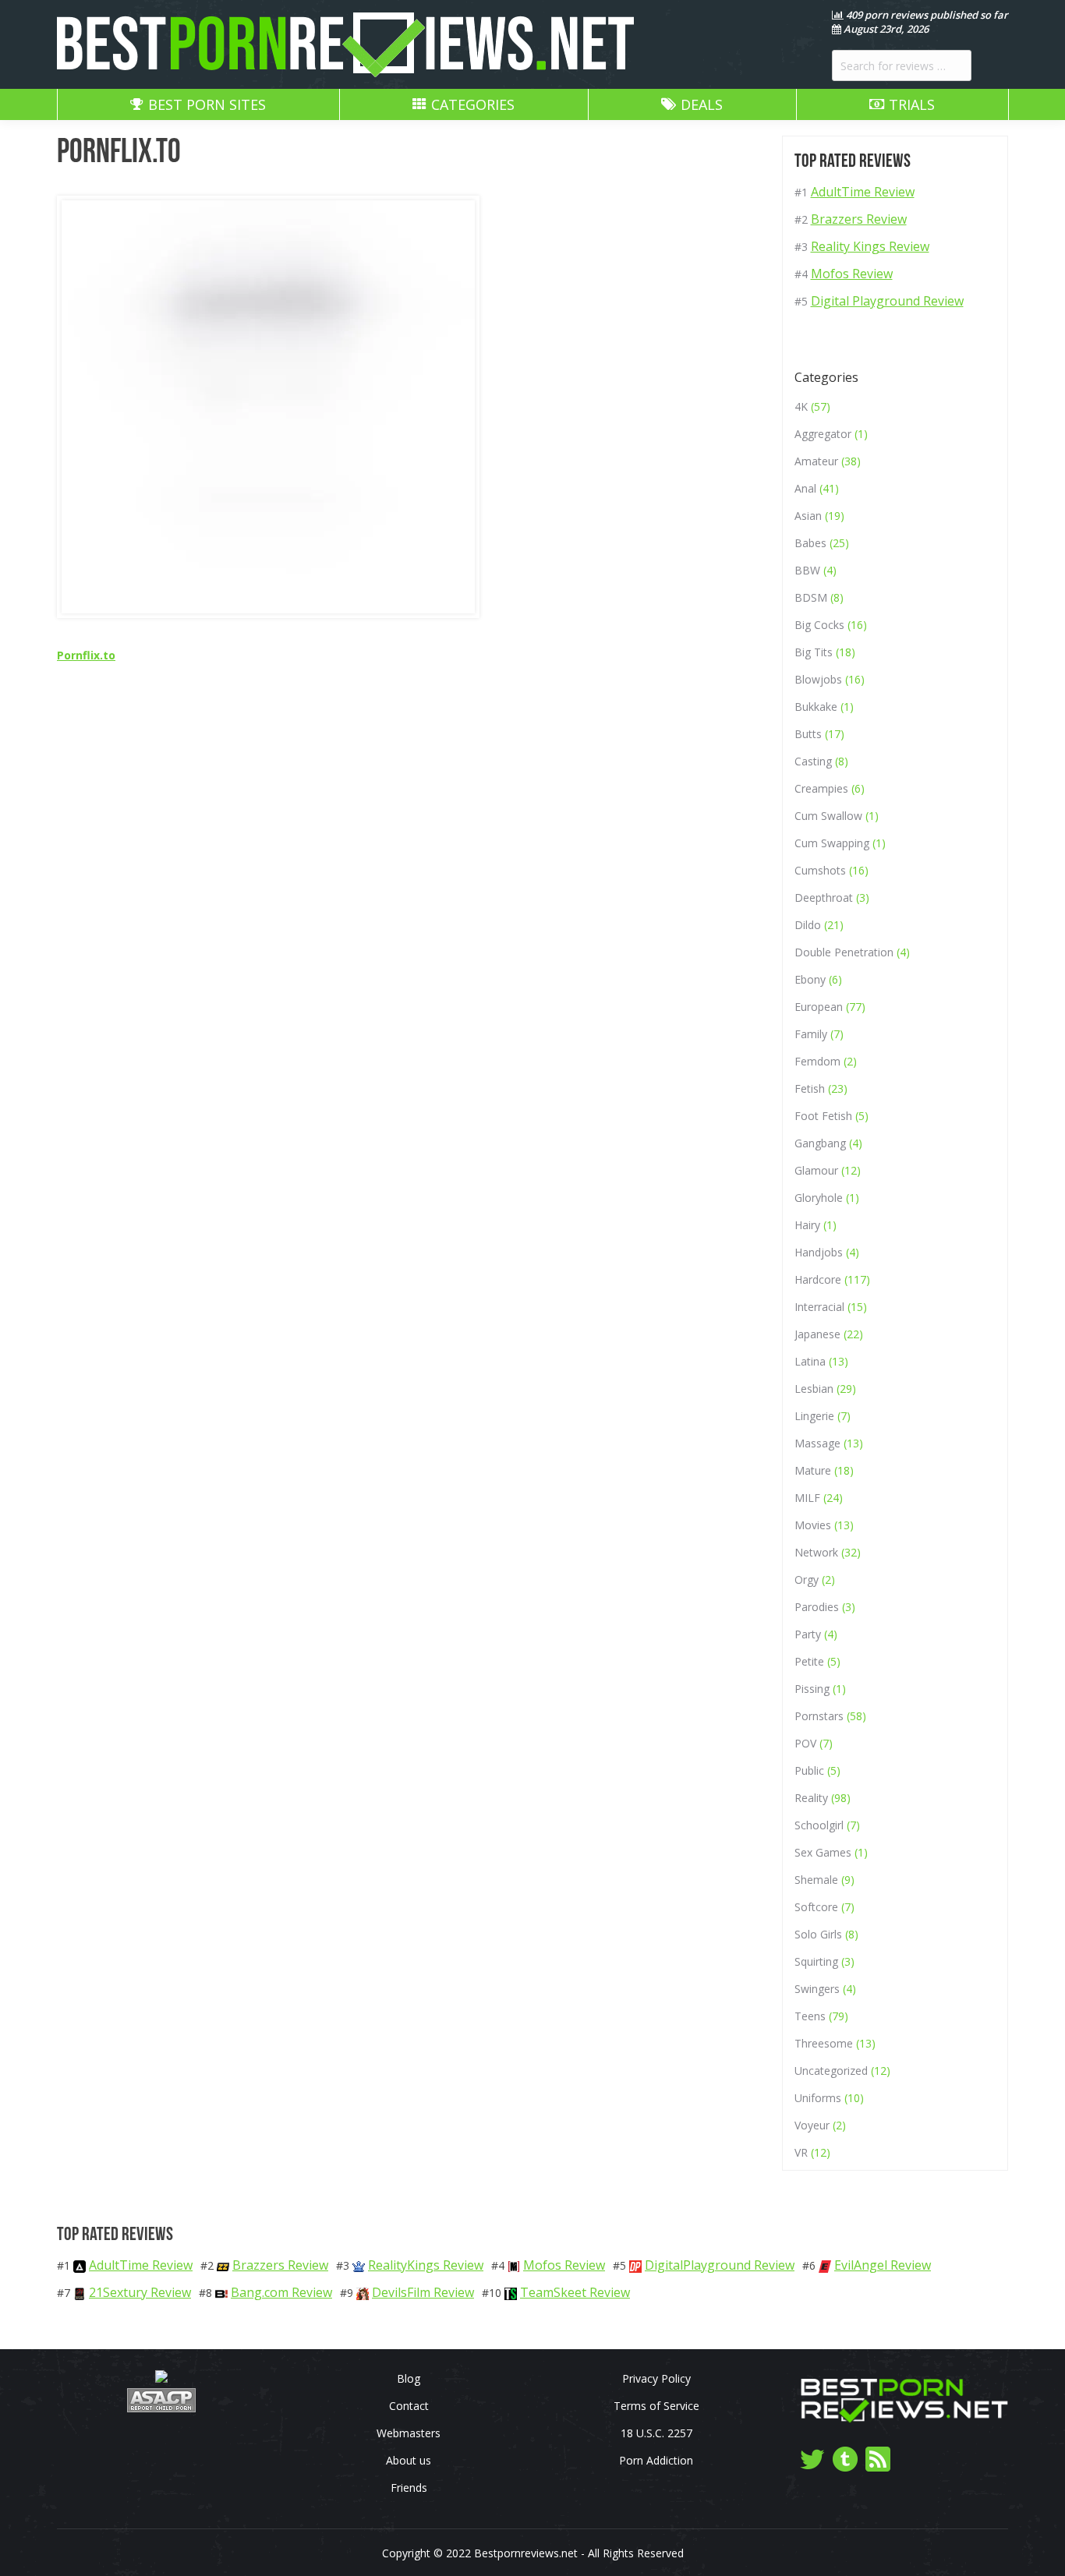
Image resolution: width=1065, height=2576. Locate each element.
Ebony (810, 979)
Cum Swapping (832, 843)
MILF (807, 1498)
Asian (808, 516)
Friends (409, 2488)
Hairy (807, 1225)
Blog (409, 2378)
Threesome (824, 2043)
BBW (807, 570)
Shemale (816, 1880)
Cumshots (820, 870)
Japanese (817, 1334)
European (819, 1007)
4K (801, 406)
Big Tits (814, 652)
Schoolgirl (819, 1825)
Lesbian (814, 1389)
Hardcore (818, 1279)
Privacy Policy (656, 2378)
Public (809, 1770)
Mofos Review (852, 274)
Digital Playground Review (887, 301)
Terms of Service (656, 2406)
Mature (813, 1470)
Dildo (808, 925)
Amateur (816, 461)
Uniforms (818, 2098)
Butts (808, 734)
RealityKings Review (426, 2265)
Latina (810, 1361)
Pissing (812, 1689)
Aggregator (823, 434)
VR (801, 2152)
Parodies (817, 1607)
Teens (810, 2016)
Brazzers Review (859, 219)
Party (808, 1634)
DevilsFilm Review (423, 2292)
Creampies (821, 788)
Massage (817, 1443)
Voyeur (812, 2125)
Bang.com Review (281, 2292)
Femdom (817, 1061)
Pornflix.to (86, 655)
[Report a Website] (161, 2408)
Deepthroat (824, 898)
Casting (813, 761)
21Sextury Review (140, 2292)
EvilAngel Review (883, 2265)
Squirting (816, 1961)
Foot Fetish (823, 1116)
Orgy (807, 1580)
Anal (805, 488)
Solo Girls (818, 1934)
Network (816, 1552)
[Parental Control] (161, 2378)
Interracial (819, 1307)
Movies (813, 1525)
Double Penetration (844, 952)
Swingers (817, 1989)
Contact (409, 2406)
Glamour (816, 1170)
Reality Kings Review (870, 246)
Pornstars (819, 1716)
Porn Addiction (656, 2460)
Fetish (810, 1088)
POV (805, 1743)
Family (811, 1034)
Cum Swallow (828, 816)
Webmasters (409, 2433)
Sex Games (823, 1852)
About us (409, 2460)
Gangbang (820, 1143)
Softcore (816, 1907)
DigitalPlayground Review (720, 2265)
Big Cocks (819, 625)
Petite (809, 1661)
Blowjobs (818, 679)
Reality (811, 1798)
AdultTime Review (863, 192)
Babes (810, 543)
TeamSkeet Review (575, 2292)
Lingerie (814, 1416)
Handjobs (819, 1252)
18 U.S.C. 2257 (656, 2433)
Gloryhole (819, 1198)
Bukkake (816, 707)
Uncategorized (831, 2071)
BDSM (811, 597)
